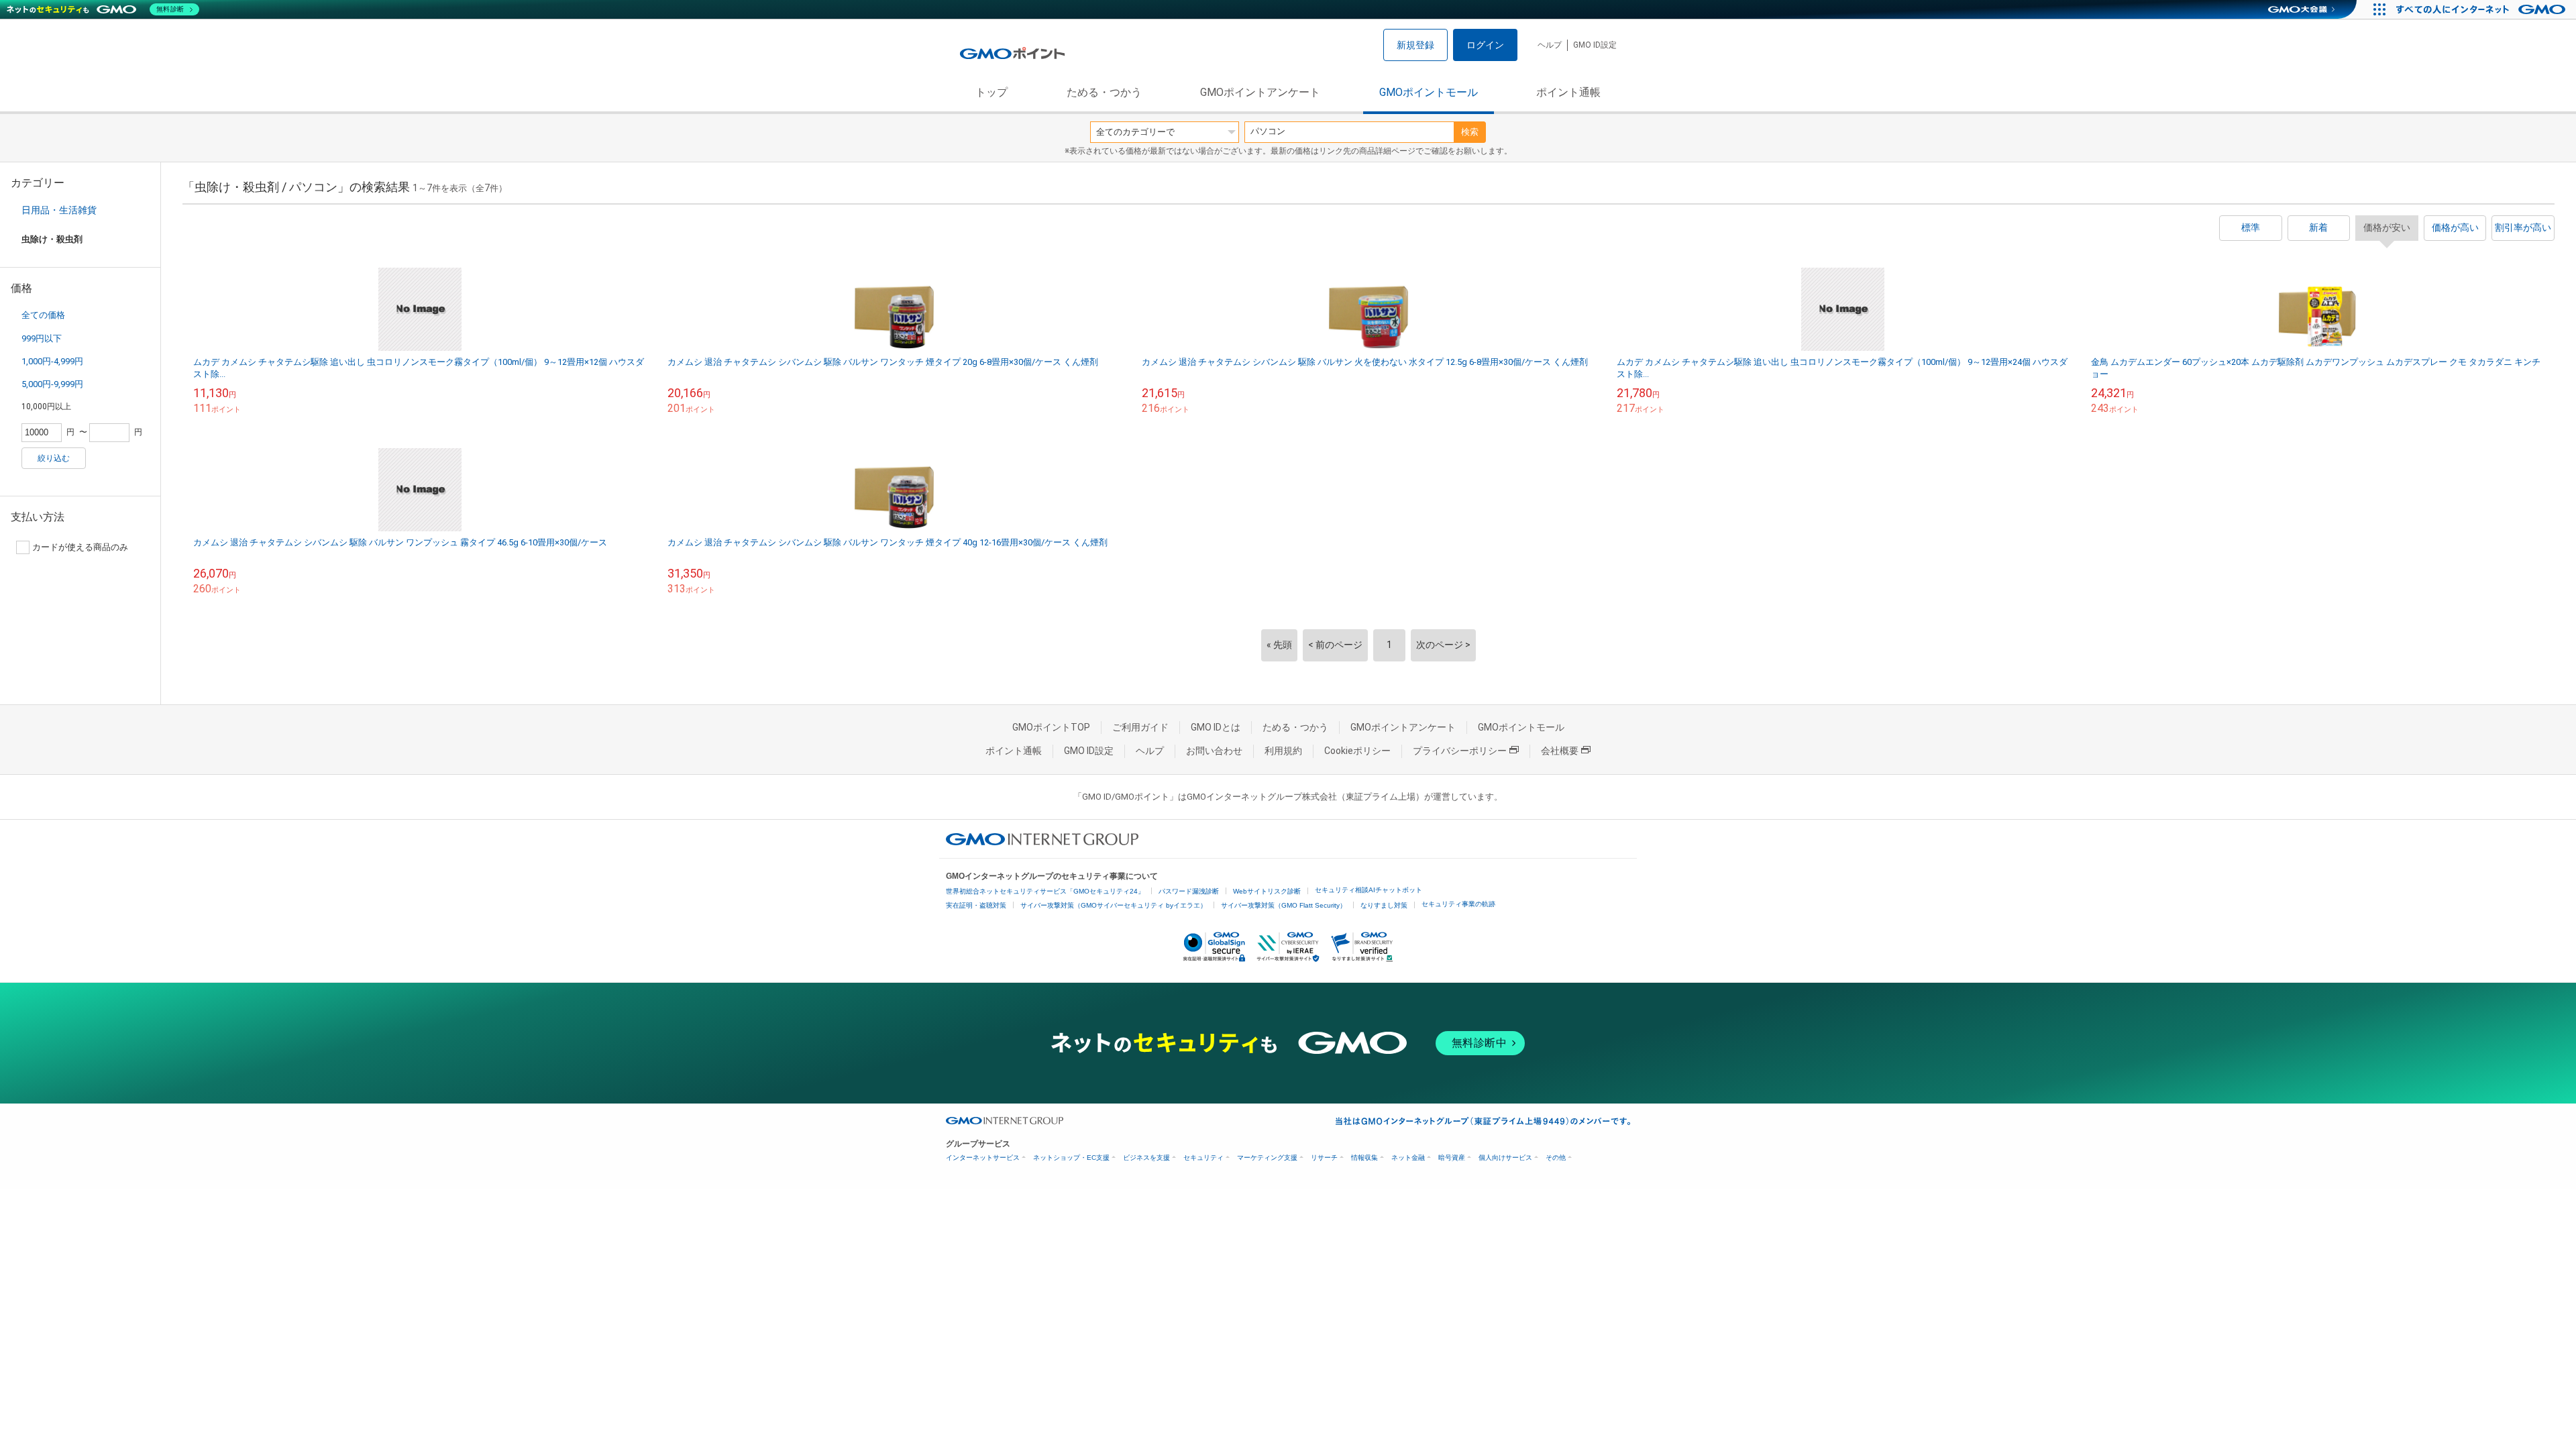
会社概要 (1560, 751)
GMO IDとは (1216, 727)
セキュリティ (1203, 1158)
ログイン (1485, 45)
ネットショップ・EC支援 (1071, 1158)
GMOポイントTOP (1051, 727)
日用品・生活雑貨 (59, 210)
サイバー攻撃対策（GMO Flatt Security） (1284, 905)
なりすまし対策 (1384, 905)
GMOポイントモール (1429, 92)
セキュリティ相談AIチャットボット (1368, 890)
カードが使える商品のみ (80, 547)
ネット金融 (1408, 1158)
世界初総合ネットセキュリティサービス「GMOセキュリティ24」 (1045, 891)
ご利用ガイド (1140, 727)
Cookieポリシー (1357, 751)
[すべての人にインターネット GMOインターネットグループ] (2482, 9)
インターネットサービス (983, 1158)
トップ (991, 92)
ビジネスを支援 (1146, 1158)
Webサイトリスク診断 (1267, 891)
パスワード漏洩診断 (1189, 891)
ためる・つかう (1104, 92)
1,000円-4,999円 (52, 361)
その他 (1556, 1158)
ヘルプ (1550, 45)
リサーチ (1324, 1158)
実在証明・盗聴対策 (976, 905)
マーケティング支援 (1267, 1158)
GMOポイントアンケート (1260, 92)
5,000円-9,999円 (52, 384)
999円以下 (42, 338)
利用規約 (1283, 751)
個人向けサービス (1505, 1158)
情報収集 (1364, 1158)
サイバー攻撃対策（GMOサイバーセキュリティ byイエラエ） (1114, 905)
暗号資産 (1452, 1158)
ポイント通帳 (1568, 92)
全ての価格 (43, 315)
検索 (1470, 132)
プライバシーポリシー (1460, 751)
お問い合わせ (1214, 751)
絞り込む (54, 458)
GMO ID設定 (1595, 45)
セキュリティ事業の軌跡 (1458, 904)
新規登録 (1415, 45)
